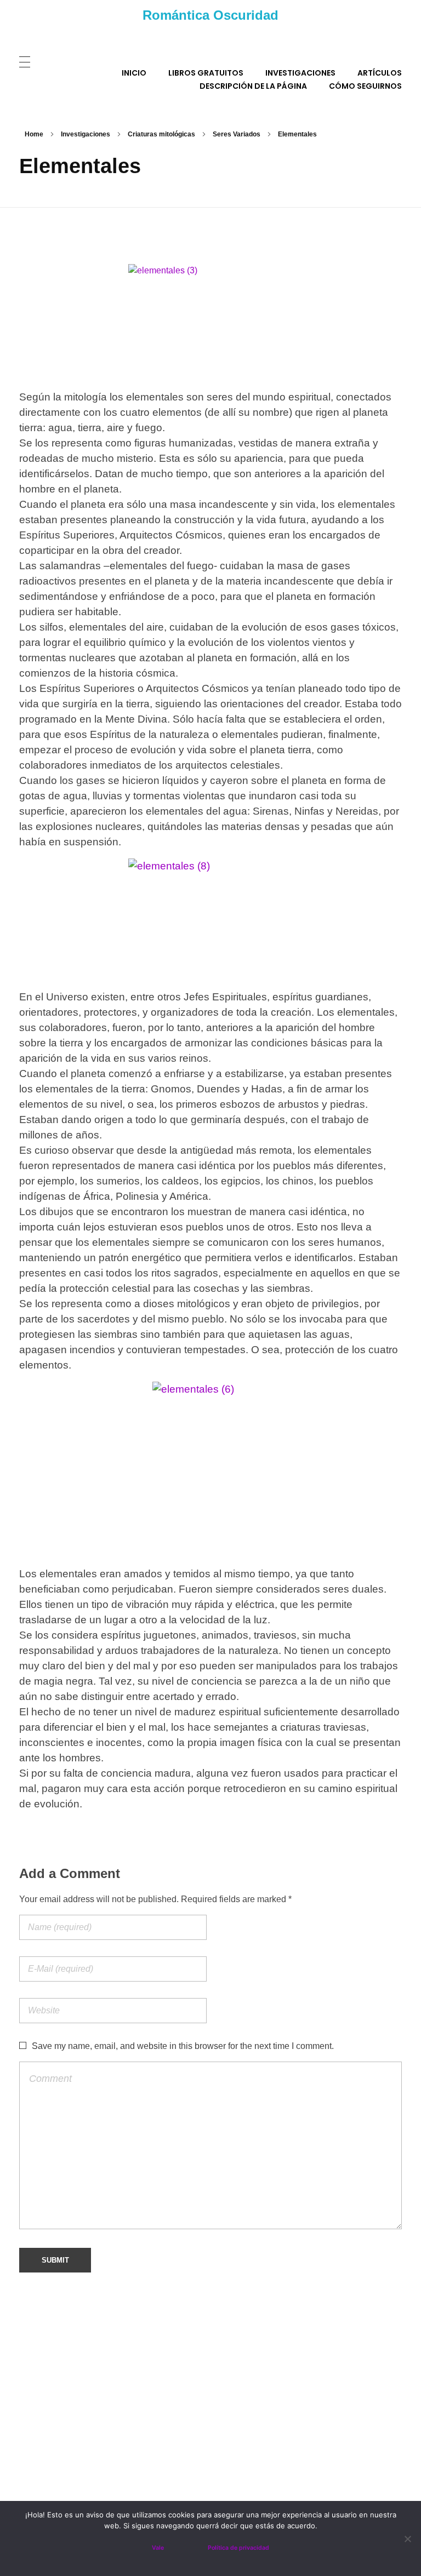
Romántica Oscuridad (210, 15)
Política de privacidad (238, 2548)
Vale (158, 2548)
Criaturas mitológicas (161, 134)
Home (34, 134)
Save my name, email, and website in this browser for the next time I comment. (183, 2046)
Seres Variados (237, 134)
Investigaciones (86, 134)
